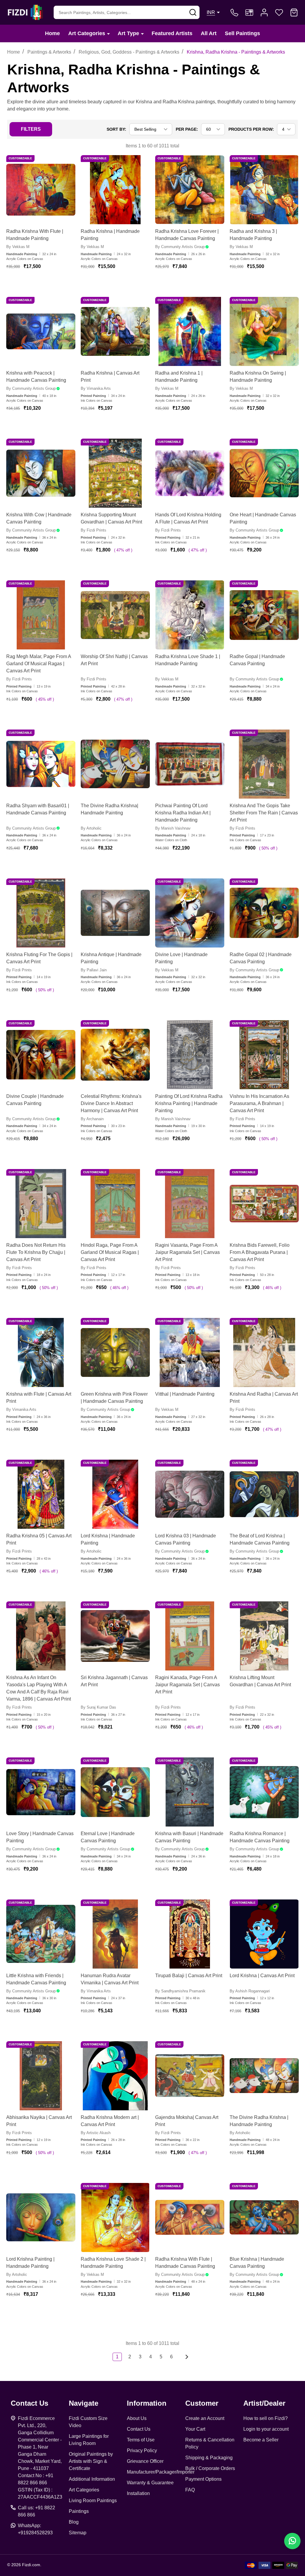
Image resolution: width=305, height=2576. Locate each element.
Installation (138, 2493)
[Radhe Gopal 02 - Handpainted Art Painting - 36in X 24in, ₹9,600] (264, 913)
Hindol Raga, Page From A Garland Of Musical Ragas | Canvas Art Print (110, 1252)
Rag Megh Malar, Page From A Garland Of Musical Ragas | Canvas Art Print (39, 664)
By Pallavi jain (94, 970)
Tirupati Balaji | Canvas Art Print (189, 1976)
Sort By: (116, 129)
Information (147, 2403)
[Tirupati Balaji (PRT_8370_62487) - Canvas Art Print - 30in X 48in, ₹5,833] (190, 1934)
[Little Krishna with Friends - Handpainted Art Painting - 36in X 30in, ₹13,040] (41, 1934)
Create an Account (205, 2418)
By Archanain (92, 1119)
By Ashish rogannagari (250, 1991)
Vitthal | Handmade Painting (185, 1394)
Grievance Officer (145, 2461)
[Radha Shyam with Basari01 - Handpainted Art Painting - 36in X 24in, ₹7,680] (41, 764)
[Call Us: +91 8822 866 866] (234, 13)
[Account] (264, 13)
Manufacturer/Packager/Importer (161, 2472)
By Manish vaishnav (173, 828)
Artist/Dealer (264, 2403)
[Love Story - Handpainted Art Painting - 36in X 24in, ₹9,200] (41, 1792)
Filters (31, 129)
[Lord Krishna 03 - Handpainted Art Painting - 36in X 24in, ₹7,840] (190, 1494)
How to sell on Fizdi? (266, 2418)
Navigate (84, 2403)
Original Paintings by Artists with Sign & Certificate (91, 2461)
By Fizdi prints (94, 530)
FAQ (190, 2490)
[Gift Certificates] (249, 13)
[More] (108, 33)
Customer (202, 2403)
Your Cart (195, 2429)
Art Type (128, 33)
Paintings (79, 2511)
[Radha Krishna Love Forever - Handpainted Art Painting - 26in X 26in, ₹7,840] (190, 190)
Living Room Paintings (93, 2501)
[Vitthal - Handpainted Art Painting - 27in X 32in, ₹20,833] (190, 1352)
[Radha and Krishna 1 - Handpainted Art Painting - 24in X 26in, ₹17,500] (190, 331)
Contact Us (139, 2429)
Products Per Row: (251, 129)
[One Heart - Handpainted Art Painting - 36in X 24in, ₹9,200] (264, 473)
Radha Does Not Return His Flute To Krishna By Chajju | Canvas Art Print (36, 1252)
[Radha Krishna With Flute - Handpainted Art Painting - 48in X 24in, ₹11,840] (190, 2217)
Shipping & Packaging (209, 2458)
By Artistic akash (96, 2133)
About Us (137, 2418)
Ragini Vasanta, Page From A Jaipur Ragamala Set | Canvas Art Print (187, 1252)
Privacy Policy (142, 2450)
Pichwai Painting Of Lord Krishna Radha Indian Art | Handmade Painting (183, 813)
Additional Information (92, 2479)
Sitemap (78, 2533)
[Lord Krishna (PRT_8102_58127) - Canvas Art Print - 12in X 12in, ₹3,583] (264, 1934)
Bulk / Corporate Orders (210, 2468)
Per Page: (187, 129)
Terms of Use (141, 2440)
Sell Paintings (242, 33)
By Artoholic (91, 828)
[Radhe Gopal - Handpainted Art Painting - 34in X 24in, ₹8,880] (264, 615)
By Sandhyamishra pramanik (180, 1991)
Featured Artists (172, 33)
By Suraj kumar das (98, 1707)
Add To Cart (48, 284)
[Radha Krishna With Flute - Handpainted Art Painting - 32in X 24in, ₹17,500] (41, 190)
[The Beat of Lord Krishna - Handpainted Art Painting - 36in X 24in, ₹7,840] (264, 1494)
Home (52, 33)
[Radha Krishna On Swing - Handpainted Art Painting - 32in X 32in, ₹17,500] (264, 331)
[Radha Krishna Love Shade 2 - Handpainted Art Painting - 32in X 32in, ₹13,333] (115, 2217)
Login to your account (266, 2429)
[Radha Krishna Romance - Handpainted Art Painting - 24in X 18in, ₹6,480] (264, 1792)
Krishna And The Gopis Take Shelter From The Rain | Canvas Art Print (264, 813)
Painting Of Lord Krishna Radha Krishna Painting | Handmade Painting (189, 1103)
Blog (74, 2522)
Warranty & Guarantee (150, 2483)
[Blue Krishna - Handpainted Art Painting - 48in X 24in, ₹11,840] (264, 2217)
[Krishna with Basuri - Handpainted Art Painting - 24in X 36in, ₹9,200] (190, 1792)
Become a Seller (261, 2440)
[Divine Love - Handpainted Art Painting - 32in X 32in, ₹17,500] (190, 913)
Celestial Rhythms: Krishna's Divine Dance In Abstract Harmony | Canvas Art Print (111, 1103)
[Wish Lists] (279, 13)
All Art (209, 33)
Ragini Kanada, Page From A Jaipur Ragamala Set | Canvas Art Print (187, 1685)
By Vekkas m (18, 247)
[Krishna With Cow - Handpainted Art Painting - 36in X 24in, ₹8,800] (41, 473)
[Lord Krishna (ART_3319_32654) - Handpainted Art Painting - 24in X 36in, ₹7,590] (115, 1494)
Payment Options (203, 2479)
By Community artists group (180, 247)
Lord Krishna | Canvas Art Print (262, 1976)
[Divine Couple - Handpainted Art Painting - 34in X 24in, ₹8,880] (41, 1055)
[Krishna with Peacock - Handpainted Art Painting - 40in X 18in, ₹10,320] (41, 331)
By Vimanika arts (96, 388)
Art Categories (87, 33)
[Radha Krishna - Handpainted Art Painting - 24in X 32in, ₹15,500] (115, 190)
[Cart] (294, 13)
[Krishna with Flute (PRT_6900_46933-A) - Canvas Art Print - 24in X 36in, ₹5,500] (41, 1352)
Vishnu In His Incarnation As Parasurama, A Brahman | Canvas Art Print (259, 1103)
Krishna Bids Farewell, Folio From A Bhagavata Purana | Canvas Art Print (260, 1252)
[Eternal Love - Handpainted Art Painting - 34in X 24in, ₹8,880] (115, 1792)
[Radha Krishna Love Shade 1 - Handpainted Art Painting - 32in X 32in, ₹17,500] (190, 615)
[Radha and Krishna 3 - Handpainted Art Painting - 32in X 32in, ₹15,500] (264, 190)
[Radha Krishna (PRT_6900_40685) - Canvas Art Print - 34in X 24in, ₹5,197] (115, 331)
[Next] (185, 2357)
